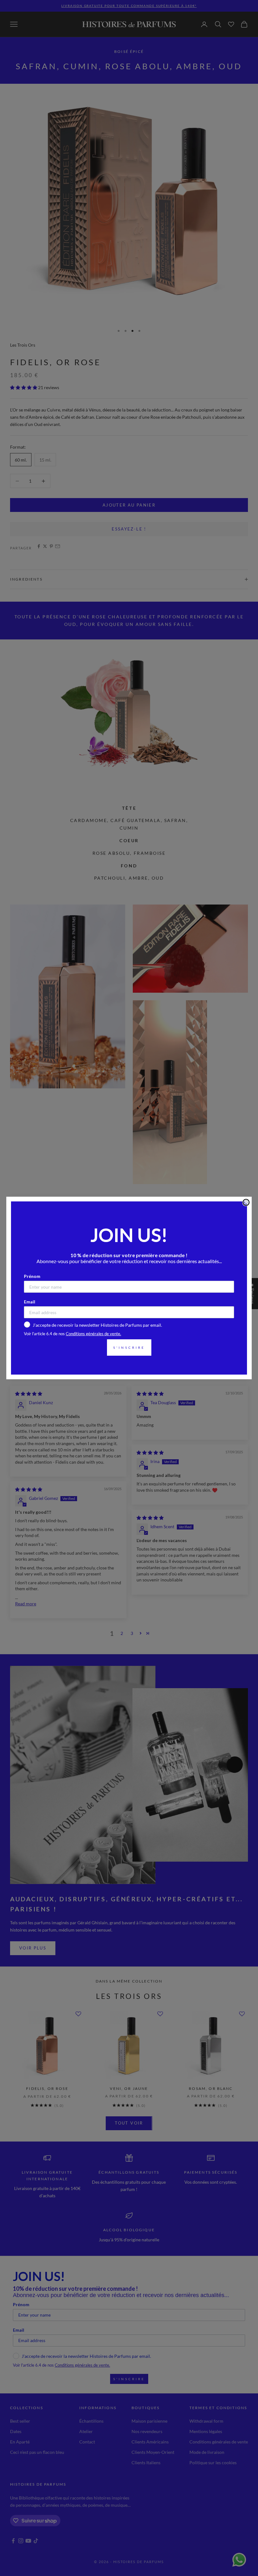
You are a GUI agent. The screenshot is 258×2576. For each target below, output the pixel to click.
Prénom (32, 1276)
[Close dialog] (246, 1202)
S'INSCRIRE (129, 1348)
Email (30, 1302)
